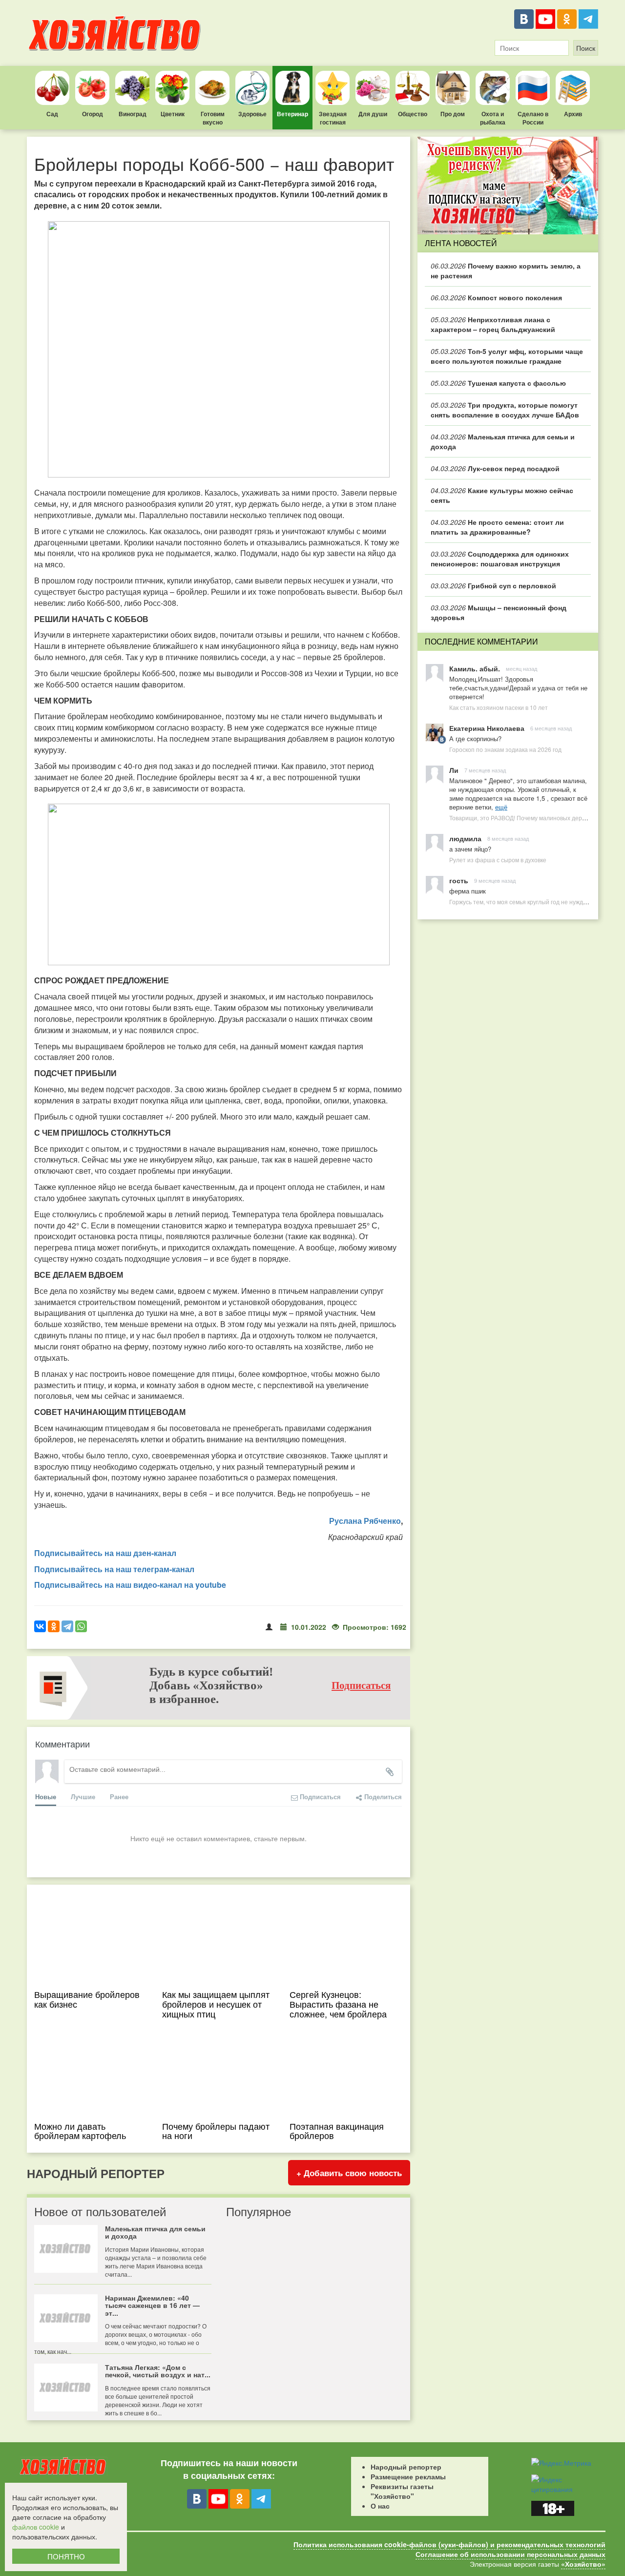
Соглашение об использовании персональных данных (510, 2554)
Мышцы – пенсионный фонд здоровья (499, 612)
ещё (501, 807)
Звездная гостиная (333, 118)
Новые (46, 1797)
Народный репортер (406, 2467)
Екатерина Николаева (487, 728)
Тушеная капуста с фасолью (498, 383)
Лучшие (83, 1797)
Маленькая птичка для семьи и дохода (503, 441)
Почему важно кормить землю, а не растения (506, 270)
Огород (93, 114)
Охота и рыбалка (493, 118)
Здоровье (252, 114)
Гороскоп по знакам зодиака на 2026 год (505, 749)
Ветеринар (292, 114)
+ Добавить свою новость (349, 2173)
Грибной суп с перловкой (493, 585)
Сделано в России (533, 118)
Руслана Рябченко (365, 1521)
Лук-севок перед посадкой (495, 468)
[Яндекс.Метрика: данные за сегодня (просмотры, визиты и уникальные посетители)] (561, 2463)
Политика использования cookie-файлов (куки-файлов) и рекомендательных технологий (449, 2544)
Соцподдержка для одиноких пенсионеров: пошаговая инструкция (500, 559)
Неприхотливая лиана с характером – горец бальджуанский (493, 324)
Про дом (453, 114)
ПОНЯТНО (66, 2556)
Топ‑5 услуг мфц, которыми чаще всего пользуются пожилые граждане (507, 356)
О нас (380, 2506)
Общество (413, 114)
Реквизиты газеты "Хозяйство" (402, 2491)
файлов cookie (36, 2527)
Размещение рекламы (408, 2476)
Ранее (119, 1797)
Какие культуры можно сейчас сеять (502, 495)
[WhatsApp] (81, 1626)
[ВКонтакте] (524, 19)
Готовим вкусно (213, 118)
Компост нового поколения (496, 297)
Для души (373, 114)
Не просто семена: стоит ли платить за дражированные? (497, 527)
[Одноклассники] (567, 19)
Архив (573, 114)
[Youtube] (545, 19)
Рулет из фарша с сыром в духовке (498, 860)
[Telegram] (588, 19)
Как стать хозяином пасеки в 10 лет (499, 707)
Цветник (173, 114)
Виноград (133, 114)
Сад (52, 114)
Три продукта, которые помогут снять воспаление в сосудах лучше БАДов (505, 410)
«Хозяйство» (583, 2564)
